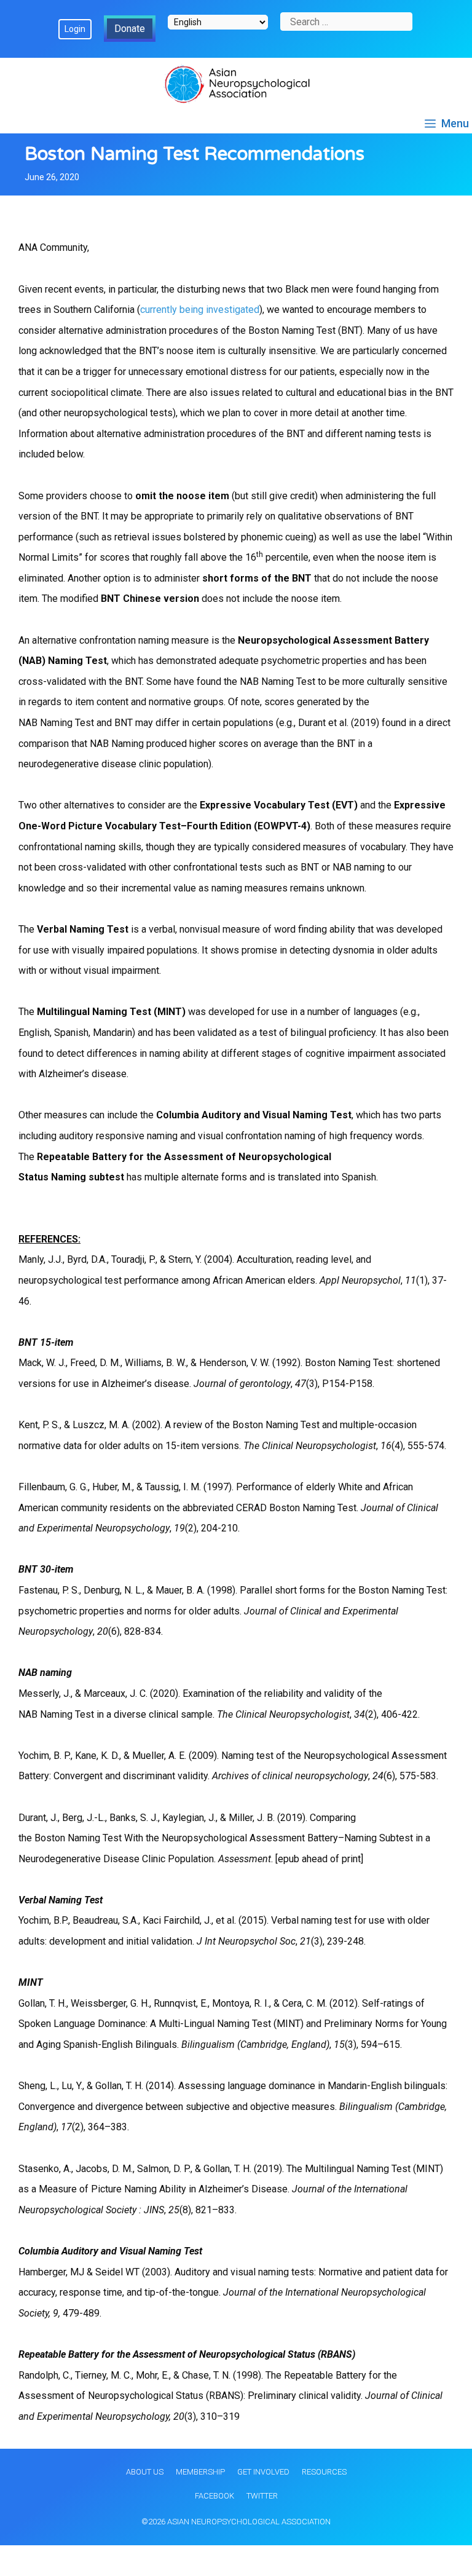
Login (75, 29)
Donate (130, 29)
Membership (200, 2472)
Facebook (214, 2496)
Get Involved (263, 2472)
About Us (145, 2472)
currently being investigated (200, 310)
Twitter (262, 2496)
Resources (324, 2472)
